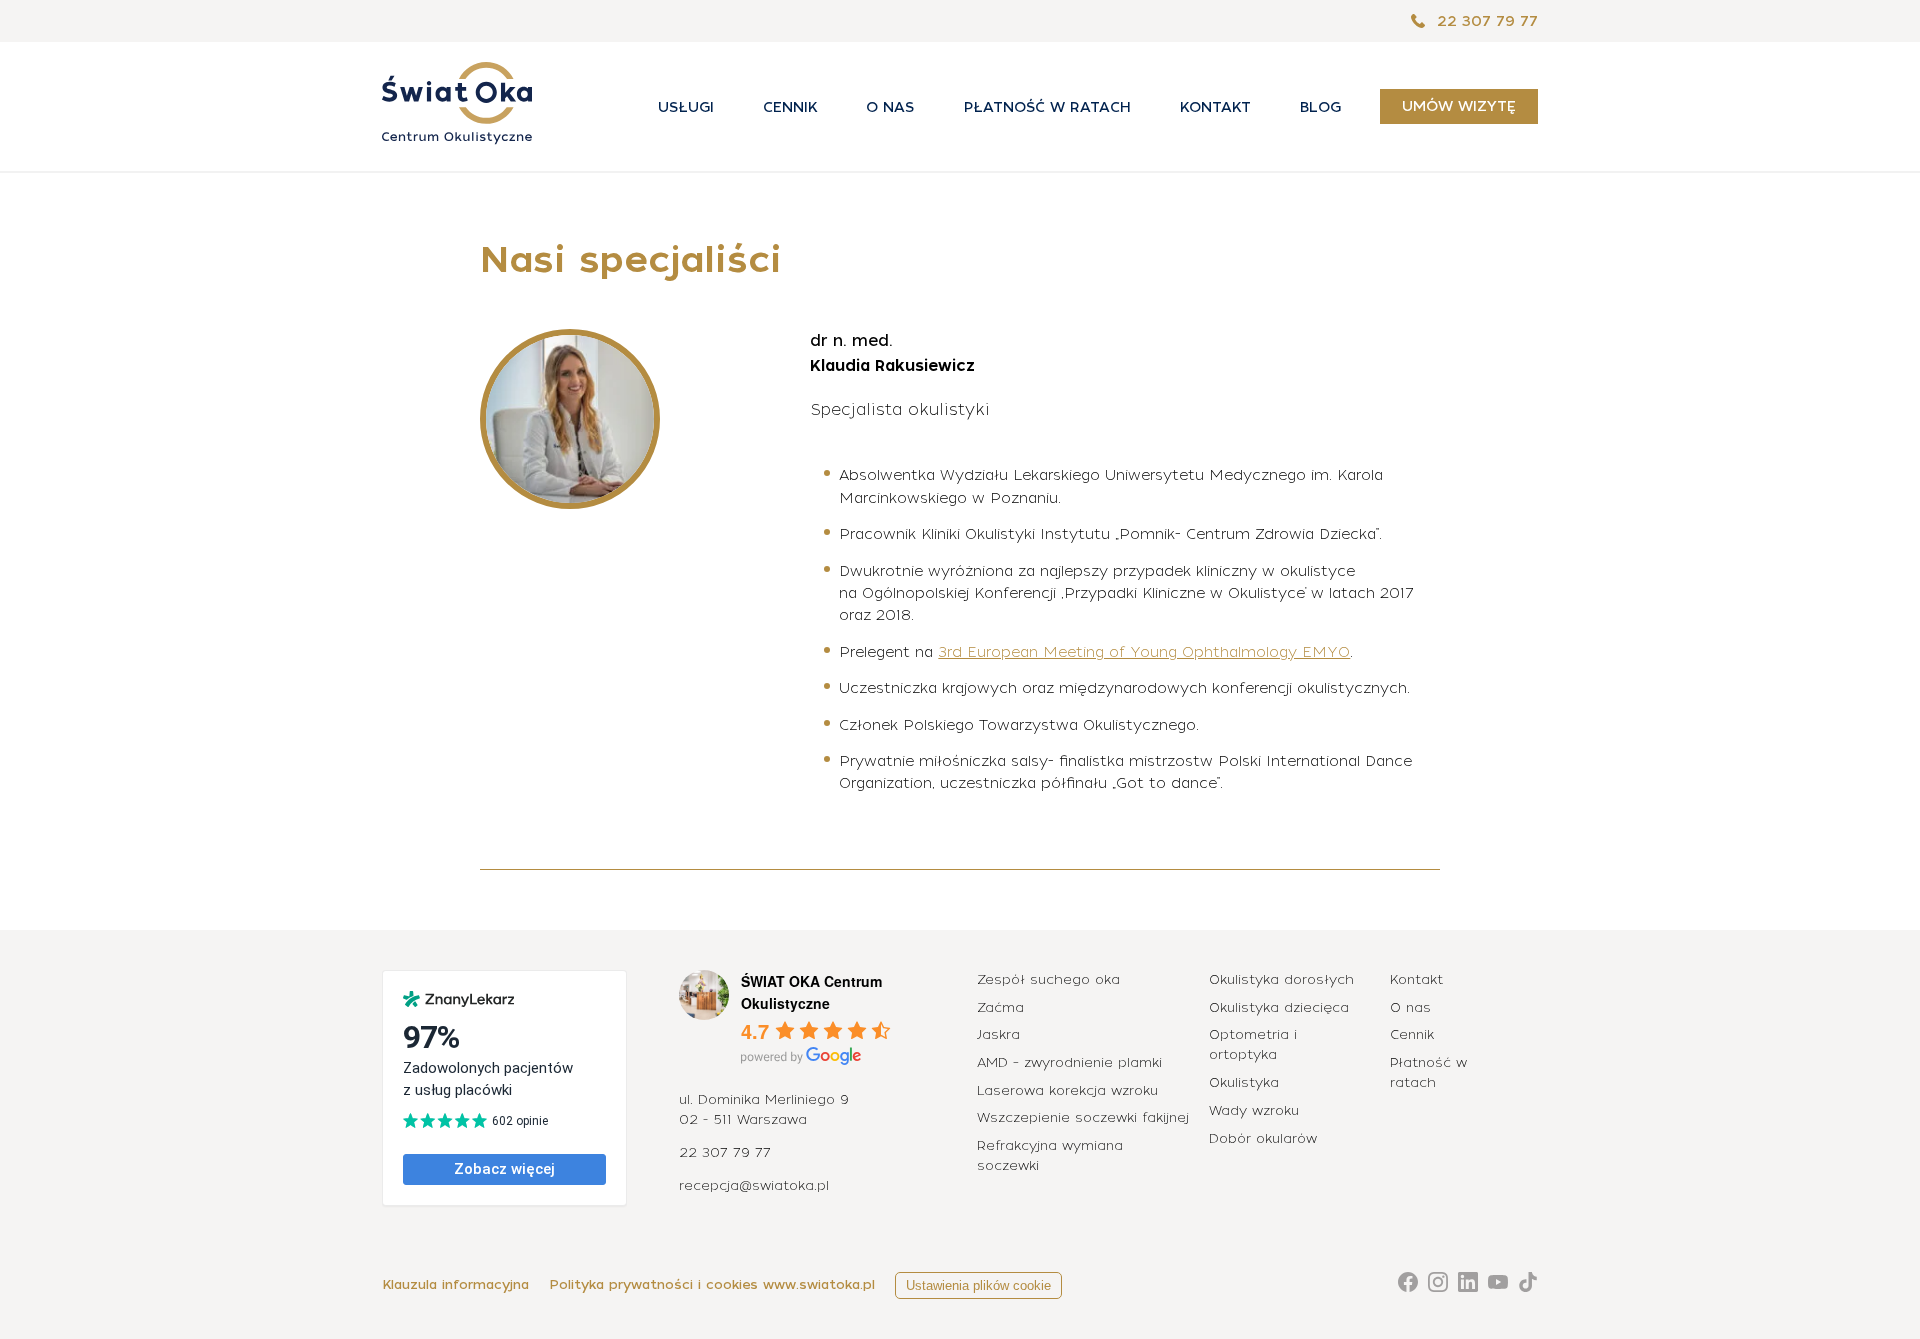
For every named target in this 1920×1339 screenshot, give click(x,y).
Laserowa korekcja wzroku (1067, 1090)
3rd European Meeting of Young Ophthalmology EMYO (1144, 652)
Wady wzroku (1254, 1110)
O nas (890, 107)
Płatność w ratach (1047, 107)
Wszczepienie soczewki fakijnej (1083, 1117)
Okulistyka (1244, 1082)
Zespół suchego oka (1048, 979)
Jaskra (998, 1034)
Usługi (686, 107)
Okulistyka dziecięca (1279, 1007)
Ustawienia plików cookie (978, 1285)
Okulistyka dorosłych (1281, 979)
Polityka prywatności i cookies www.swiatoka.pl (712, 1284)
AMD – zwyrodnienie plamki (1069, 1062)
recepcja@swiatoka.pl (754, 1185)
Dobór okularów (1263, 1138)
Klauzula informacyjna (455, 1284)
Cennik (790, 107)
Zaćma (1000, 1007)
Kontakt (1215, 107)
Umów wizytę (1459, 107)
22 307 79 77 (1485, 21)
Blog (1320, 107)
